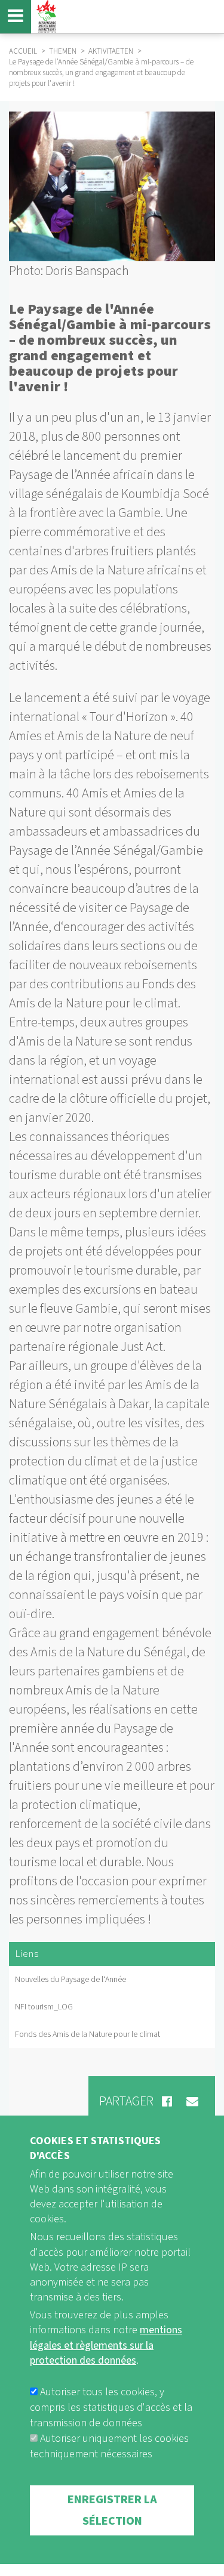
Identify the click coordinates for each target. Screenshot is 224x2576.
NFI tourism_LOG (44, 2007)
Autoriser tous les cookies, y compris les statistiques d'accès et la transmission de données (111, 2408)
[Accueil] (45, 16)
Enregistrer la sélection (112, 2510)
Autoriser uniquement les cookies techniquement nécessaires (109, 2446)
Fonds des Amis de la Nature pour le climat (88, 2034)
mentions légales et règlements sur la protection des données (106, 2345)
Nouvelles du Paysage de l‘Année (70, 1980)
